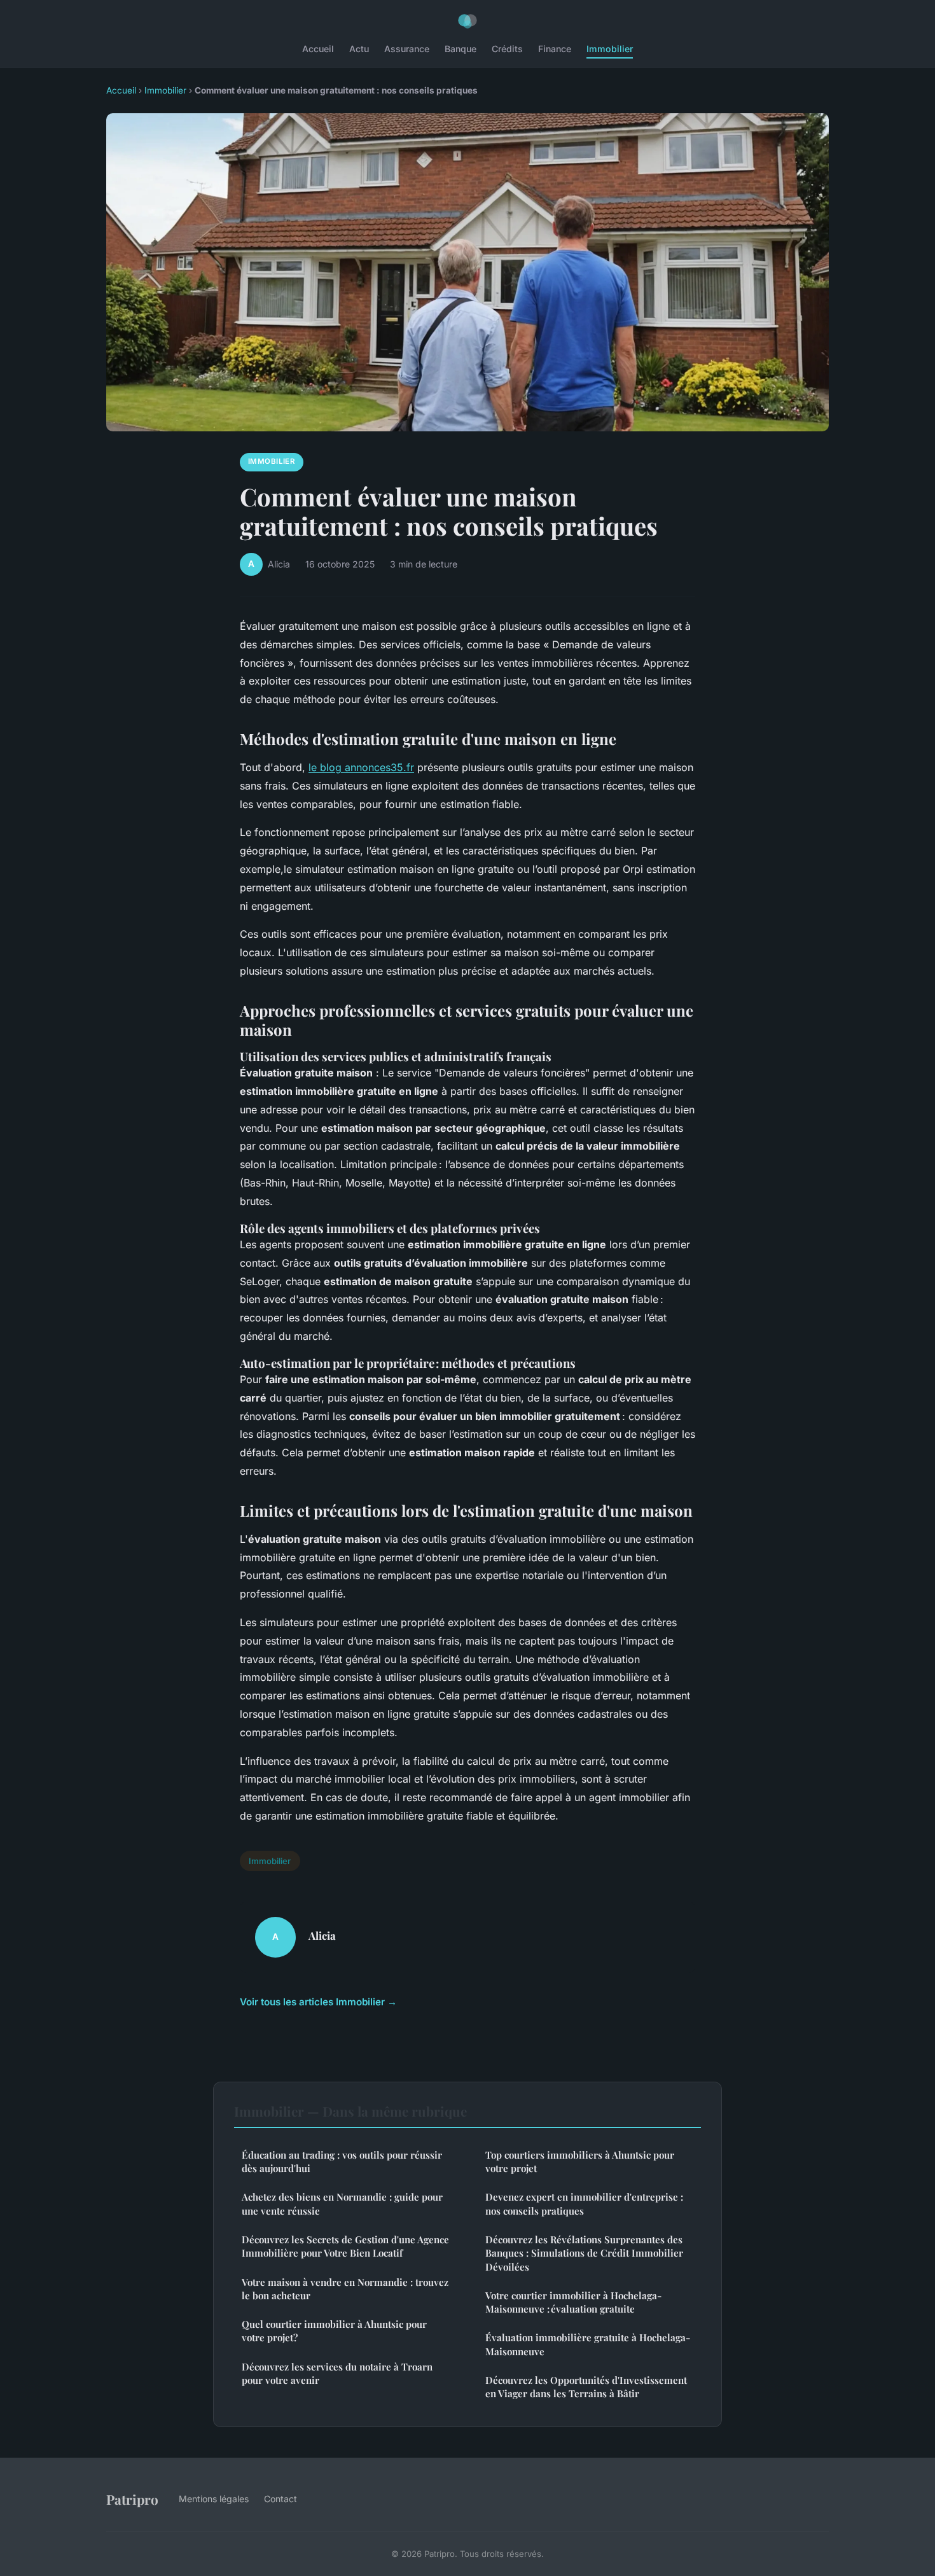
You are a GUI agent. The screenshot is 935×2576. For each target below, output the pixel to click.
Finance (555, 49)
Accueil (318, 49)
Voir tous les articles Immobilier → (318, 2002)
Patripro (132, 2499)
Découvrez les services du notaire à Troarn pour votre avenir (337, 2373)
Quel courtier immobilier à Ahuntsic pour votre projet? (334, 2331)
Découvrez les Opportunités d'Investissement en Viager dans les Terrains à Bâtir (586, 2387)
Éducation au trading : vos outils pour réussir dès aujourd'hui (342, 2162)
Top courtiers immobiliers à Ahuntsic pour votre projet (580, 2162)
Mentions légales (214, 2499)
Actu (359, 49)
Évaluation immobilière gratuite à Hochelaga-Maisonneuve (588, 2344)
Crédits (507, 49)
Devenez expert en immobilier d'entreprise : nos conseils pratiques (584, 2204)
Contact (280, 2499)
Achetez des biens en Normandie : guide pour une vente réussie (342, 2204)
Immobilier (610, 49)
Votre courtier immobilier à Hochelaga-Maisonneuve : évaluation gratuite (573, 2302)
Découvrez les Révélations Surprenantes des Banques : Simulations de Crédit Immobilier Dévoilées (584, 2253)
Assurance (407, 49)
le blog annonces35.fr (361, 767)
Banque (461, 49)
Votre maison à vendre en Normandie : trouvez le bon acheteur (345, 2289)
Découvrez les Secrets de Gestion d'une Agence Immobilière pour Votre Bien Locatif (345, 2246)
